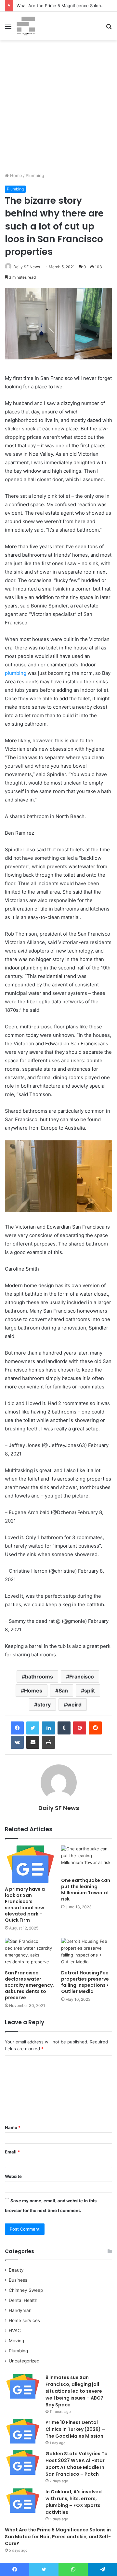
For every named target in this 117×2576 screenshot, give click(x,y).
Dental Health (23, 2300)
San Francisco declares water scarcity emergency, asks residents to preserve (29, 1985)
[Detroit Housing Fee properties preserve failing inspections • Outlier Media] (87, 1952)
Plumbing (35, 175)
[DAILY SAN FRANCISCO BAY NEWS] (26, 26)
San (63, 1691)
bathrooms (39, 1677)
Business (18, 2280)
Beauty (16, 2270)
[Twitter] (33, 1728)
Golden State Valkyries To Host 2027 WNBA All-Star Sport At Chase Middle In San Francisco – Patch (77, 2464)
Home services (24, 2320)
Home (15, 175)
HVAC (15, 2331)
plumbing (16, 673)
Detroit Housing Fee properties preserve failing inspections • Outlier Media (85, 1982)
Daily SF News (27, 267)
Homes (33, 1691)
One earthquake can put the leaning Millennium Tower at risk (86, 1890)
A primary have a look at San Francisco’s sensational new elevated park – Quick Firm (25, 1905)
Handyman (20, 2310)
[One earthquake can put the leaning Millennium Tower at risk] (87, 1860)
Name (13, 2127)
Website (13, 2176)
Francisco (82, 1677)
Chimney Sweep (26, 2290)
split (90, 1691)
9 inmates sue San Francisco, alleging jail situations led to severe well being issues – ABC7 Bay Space (74, 2391)
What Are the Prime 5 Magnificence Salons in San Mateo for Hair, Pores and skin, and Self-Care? (58, 2537)
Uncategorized (24, 2361)
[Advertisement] (58, 109)
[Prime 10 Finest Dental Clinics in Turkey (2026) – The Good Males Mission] (23, 2431)
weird (74, 1705)
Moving (16, 2341)
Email (12, 2152)
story (44, 1705)
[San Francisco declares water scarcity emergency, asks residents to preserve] (30, 1952)
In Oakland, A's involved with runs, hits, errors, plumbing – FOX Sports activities (74, 2502)
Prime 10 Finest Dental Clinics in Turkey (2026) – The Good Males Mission (75, 2429)
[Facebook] (17, 1728)
